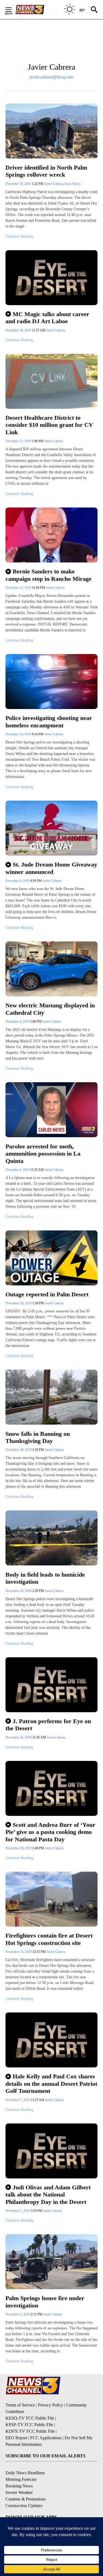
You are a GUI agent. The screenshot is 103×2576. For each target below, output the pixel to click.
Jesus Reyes (73, 184)
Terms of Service (20, 2405)
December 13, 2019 (19, 441)
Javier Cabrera (54, 184)
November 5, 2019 (18, 2211)
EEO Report (16, 2438)
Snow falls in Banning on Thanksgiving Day (38, 1437)
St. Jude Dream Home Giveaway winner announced (51, 868)
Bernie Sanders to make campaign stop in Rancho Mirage (48, 575)
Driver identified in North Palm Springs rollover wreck (46, 171)
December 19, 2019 (19, 184)
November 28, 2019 (19, 1303)
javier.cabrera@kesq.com (51, 77)
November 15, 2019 (19, 1952)
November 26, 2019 (19, 1591)
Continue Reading (19, 236)
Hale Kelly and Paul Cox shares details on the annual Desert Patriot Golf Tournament (51, 2084)
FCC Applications (46, 2438)
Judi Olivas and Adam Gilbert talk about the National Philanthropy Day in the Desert (48, 2195)
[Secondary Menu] (13, 10)
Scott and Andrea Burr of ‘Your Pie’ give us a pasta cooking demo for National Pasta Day (50, 1832)
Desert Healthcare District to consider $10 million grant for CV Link (49, 425)
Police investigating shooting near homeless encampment (49, 722)
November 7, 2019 (18, 2100)
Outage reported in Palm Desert (47, 1294)
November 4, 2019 (18, 2314)
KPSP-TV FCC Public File (29, 2425)
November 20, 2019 (19, 1848)
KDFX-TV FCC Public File (30, 2431)
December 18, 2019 (19, 330)
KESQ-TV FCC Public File (30, 2418)
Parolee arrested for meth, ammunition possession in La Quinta (43, 1154)
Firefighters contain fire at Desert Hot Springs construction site (49, 1939)
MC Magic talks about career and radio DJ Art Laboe (47, 318)
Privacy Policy (51, 2405)
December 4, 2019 (18, 881)
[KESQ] (36, 10)
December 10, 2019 (19, 734)
